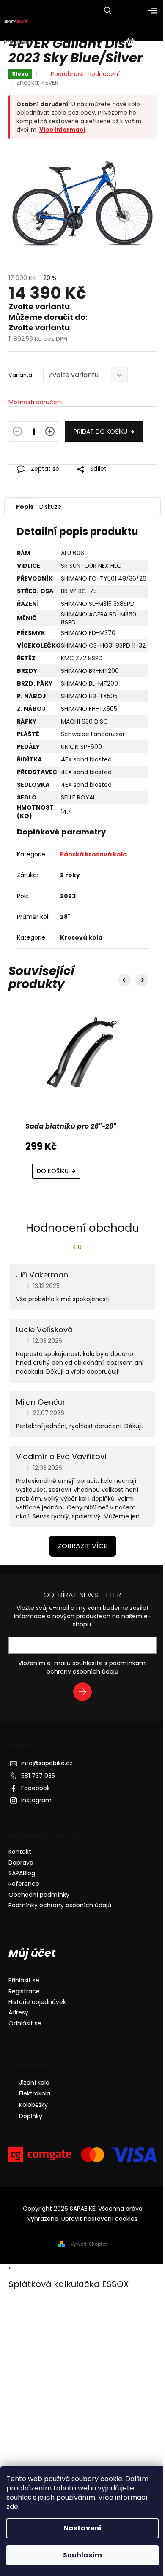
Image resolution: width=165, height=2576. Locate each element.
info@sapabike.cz (47, 1763)
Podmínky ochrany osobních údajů (60, 1905)
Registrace (24, 1991)
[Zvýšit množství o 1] (50, 433)
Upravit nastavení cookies (99, 2219)
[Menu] (152, 11)
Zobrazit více (83, 1546)
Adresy (18, 2013)
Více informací (62, 130)
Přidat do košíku (100, 432)
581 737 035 (38, 1776)
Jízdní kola (34, 2082)
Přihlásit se (86, 1693)
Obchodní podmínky (39, 1895)
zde (12, 2507)
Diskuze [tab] (50, 507)
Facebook (36, 1788)
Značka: (37, 83)
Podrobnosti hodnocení (85, 74)
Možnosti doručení (36, 402)
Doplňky (31, 2116)
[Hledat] (108, 11)
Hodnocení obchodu (82, 1228)
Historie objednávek (37, 2002)
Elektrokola (35, 2093)
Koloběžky (33, 2105)
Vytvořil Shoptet (89, 2244)
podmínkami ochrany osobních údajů (97, 1667)
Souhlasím (82, 2555)
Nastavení (82, 2528)
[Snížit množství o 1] (17, 433)
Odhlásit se (25, 2024)
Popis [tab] (25, 507)
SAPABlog (22, 1873)
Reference (24, 1884)
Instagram (36, 1800)
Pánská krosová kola (93, 854)
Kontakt (20, 1852)
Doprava (21, 1863)
